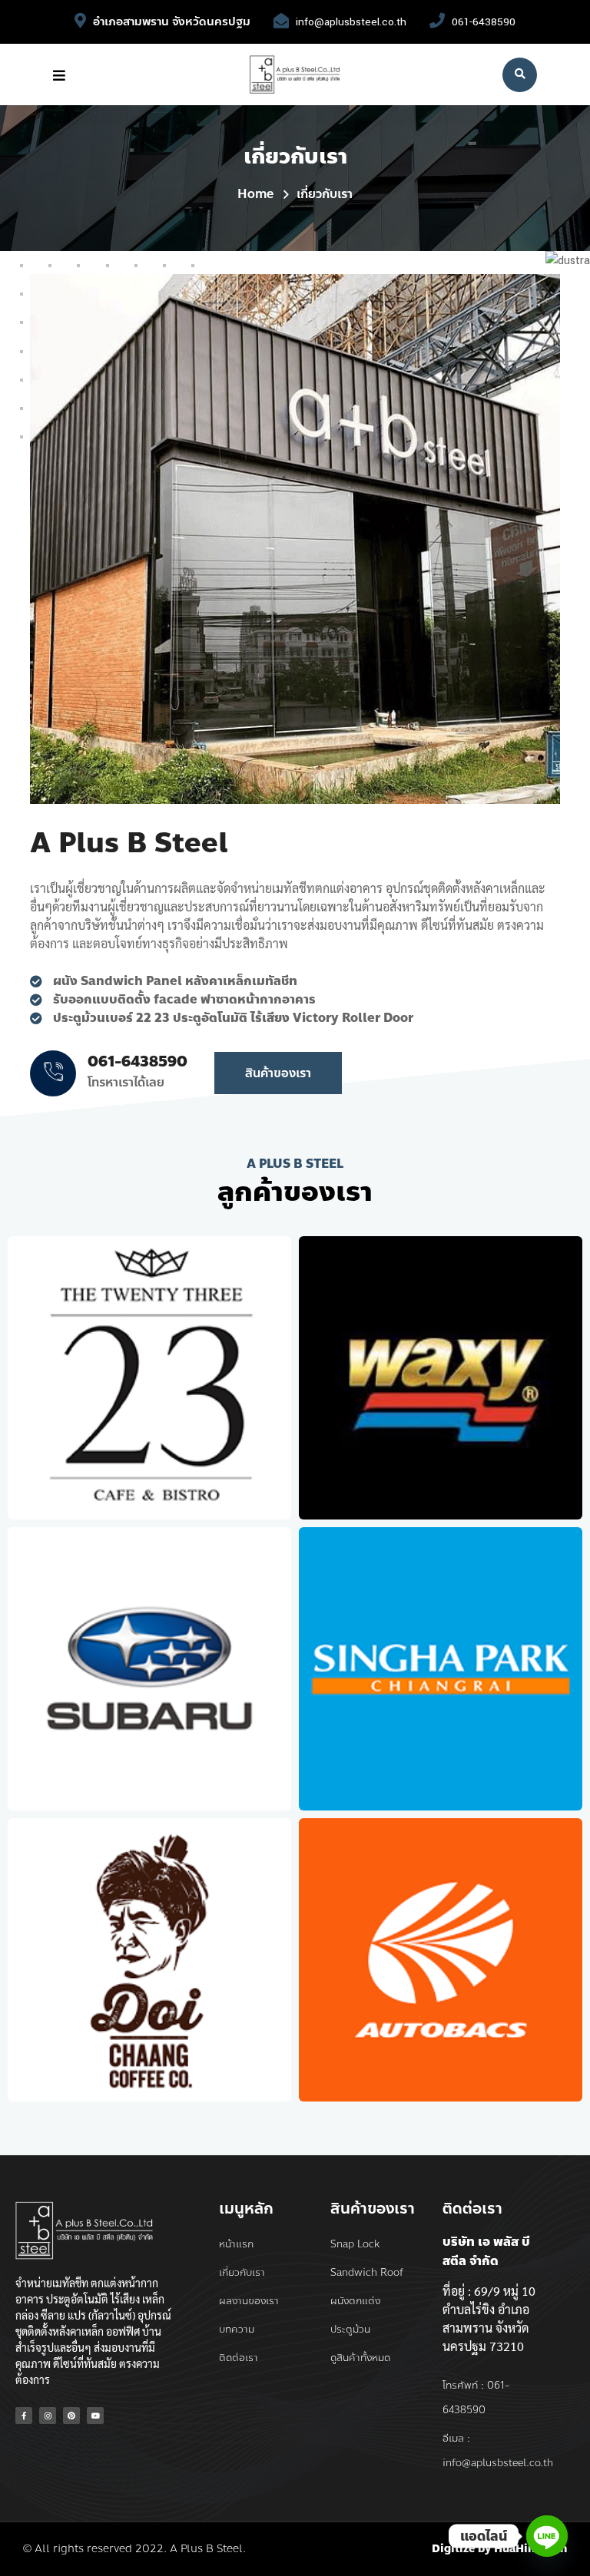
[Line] (547, 2536)
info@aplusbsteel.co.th (351, 22)
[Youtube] (95, 2416)
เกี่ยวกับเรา (325, 194)
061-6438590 (484, 22)
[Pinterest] (71, 2416)
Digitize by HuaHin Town (499, 2549)
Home (255, 194)
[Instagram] (48, 2416)
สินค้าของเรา (278, 1073)
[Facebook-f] (24, 2416)
